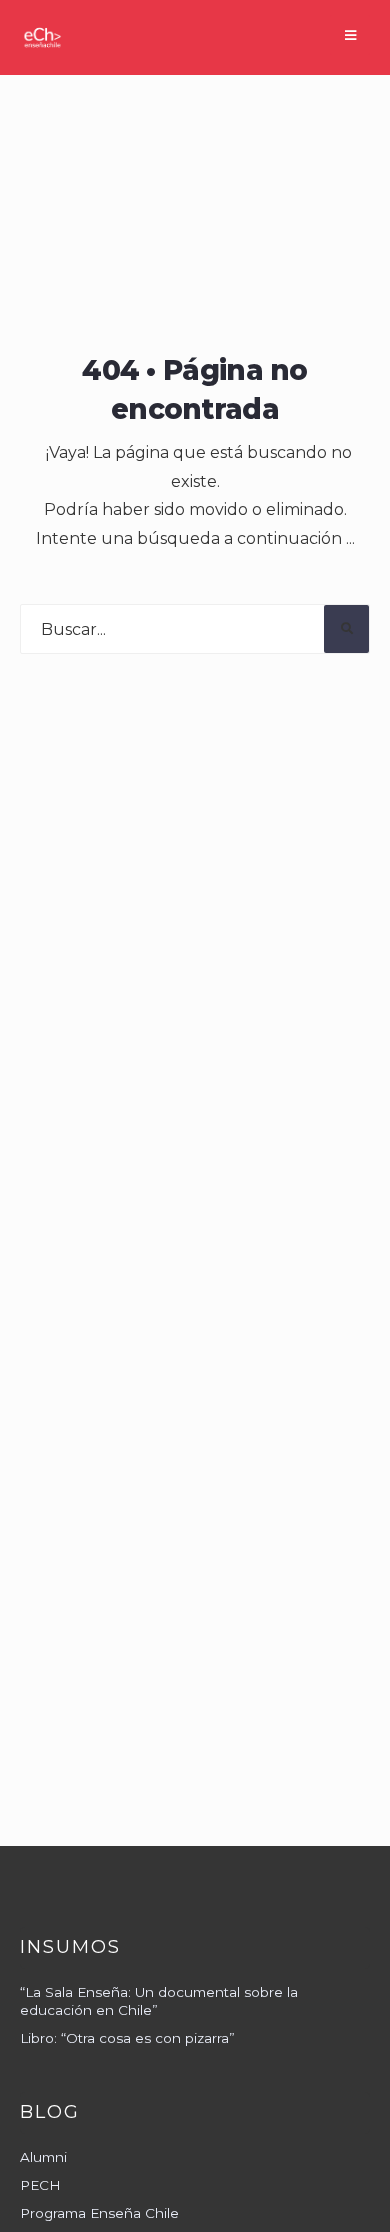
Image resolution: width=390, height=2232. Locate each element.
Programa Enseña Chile (99, 2213)
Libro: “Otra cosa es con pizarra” (127, 2038)
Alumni (43, 2157)
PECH (40, 2185)
